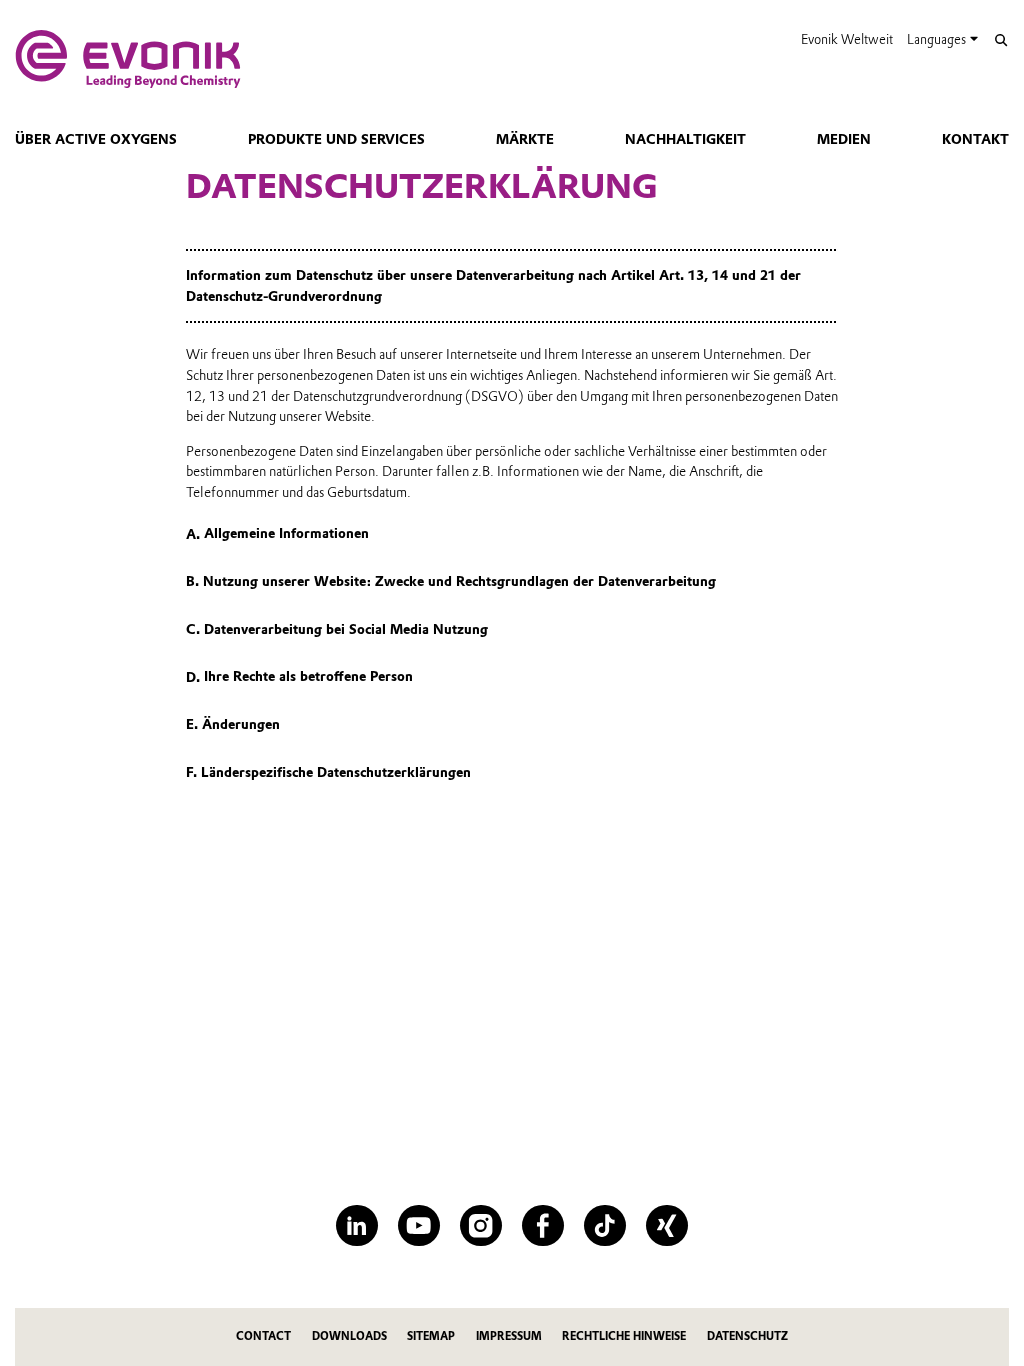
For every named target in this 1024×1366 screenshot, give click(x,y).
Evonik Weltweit (847, 39)
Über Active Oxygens (96, 139)
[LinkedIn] (356, 1225)
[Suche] (1000, 40)
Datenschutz (747, 1336)
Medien (844, 139)
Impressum (509, 1336)
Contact (263, 1336)
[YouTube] (418, 1225)
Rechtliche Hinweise (624, 1336)
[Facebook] (542, 1225)
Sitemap (431, 1336)
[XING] (666, 1225)
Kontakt (975, 139)
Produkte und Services (336, 139)
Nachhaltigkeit (685, 139)
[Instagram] (480, 1225)
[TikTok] (604, 1225)
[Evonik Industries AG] (128, 59)
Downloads (349, 1336)
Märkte (525, 139)
